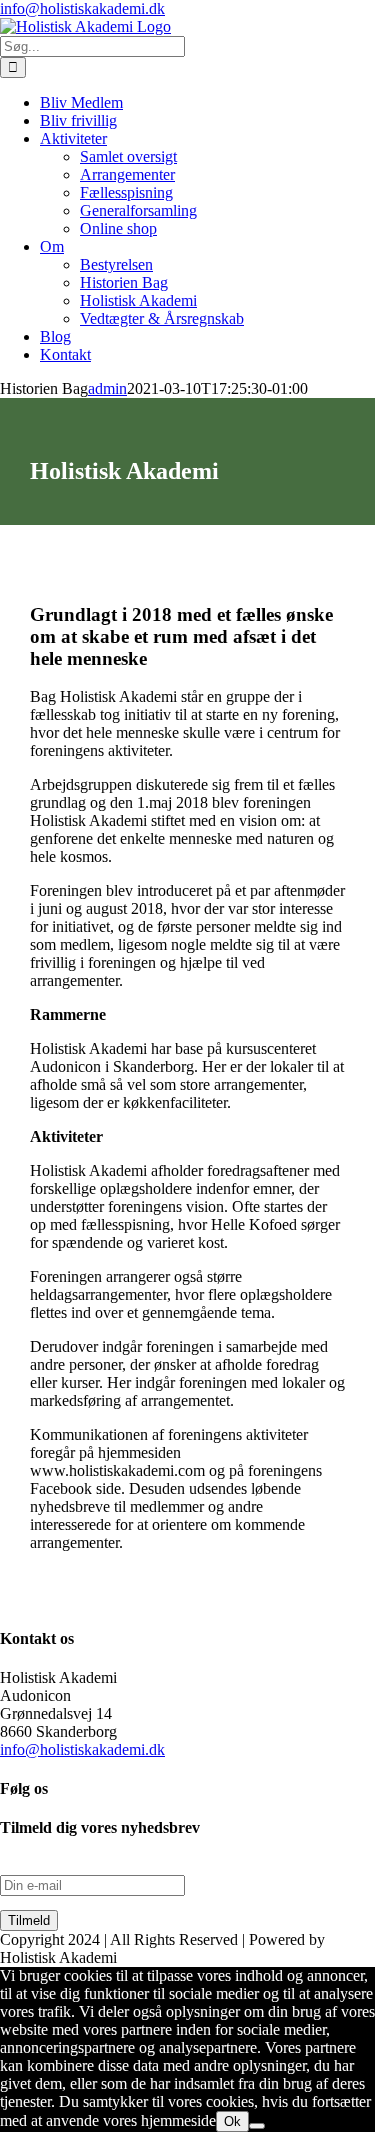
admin (107, 388)
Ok (232, 2121)
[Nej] (257, 2126)
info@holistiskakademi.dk (82, 8)
